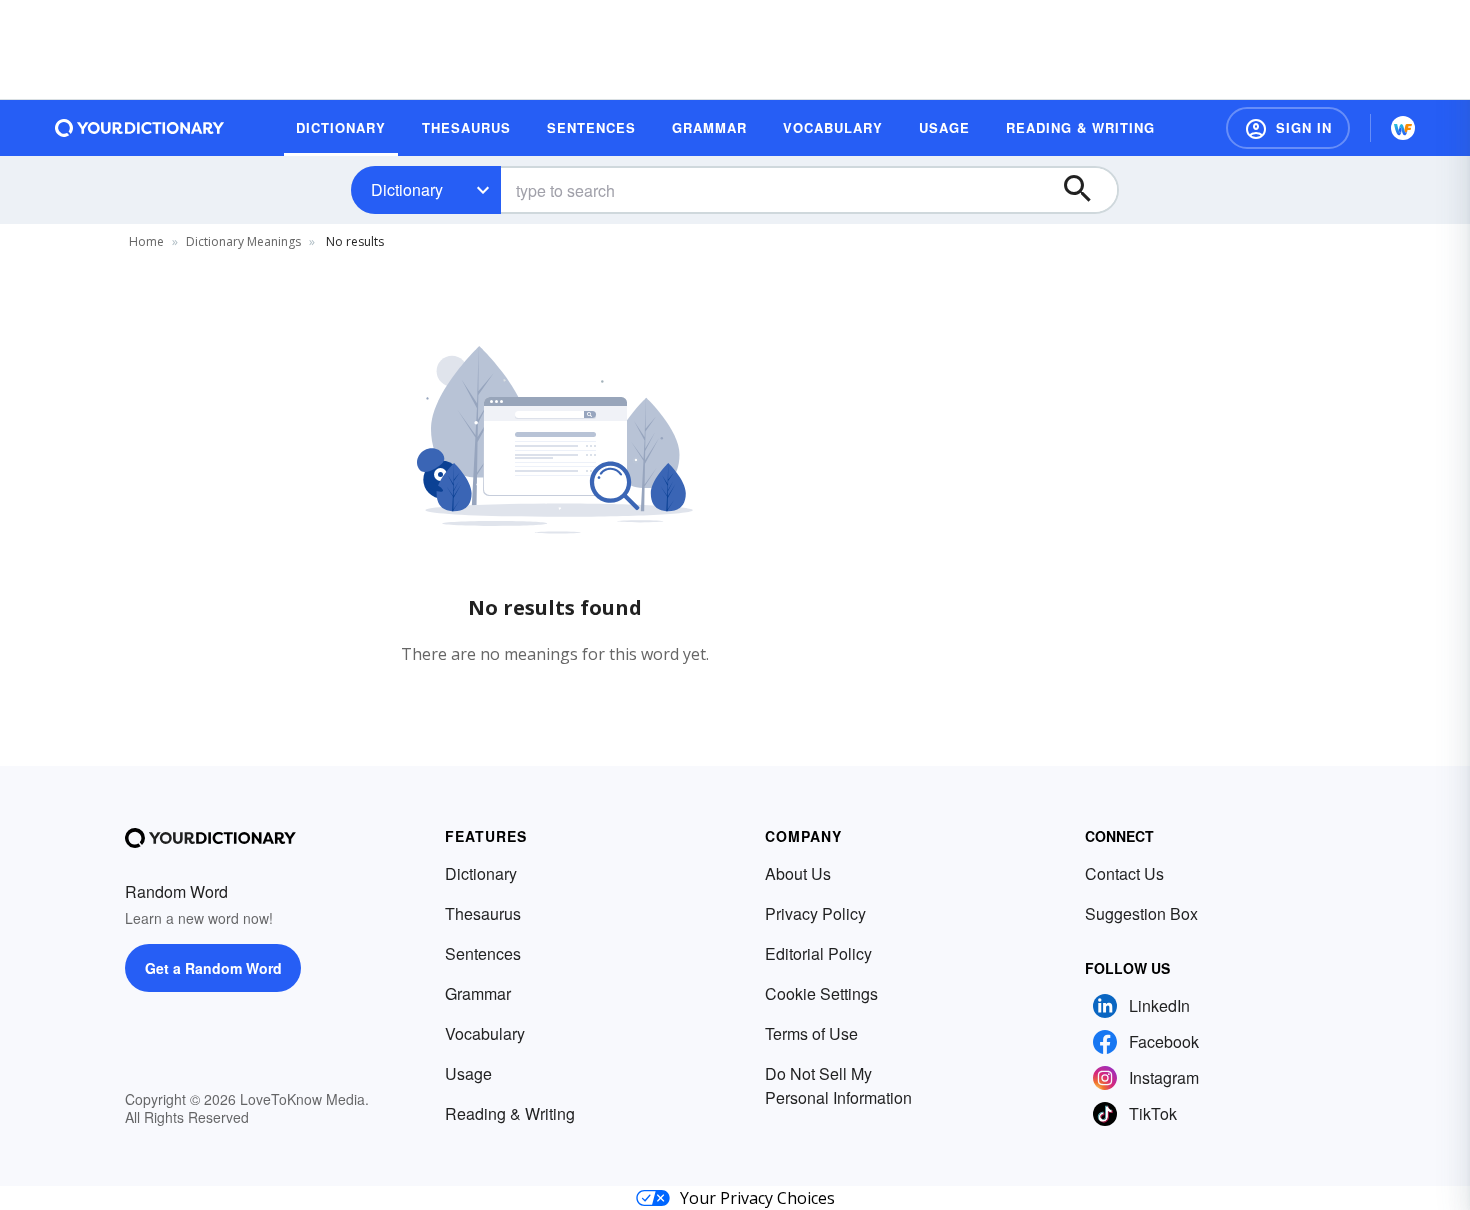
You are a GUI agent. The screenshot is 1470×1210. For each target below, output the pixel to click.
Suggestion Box (1141, 913)
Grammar (478, 993)
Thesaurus (483, 913)
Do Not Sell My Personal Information (838, 1085)
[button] (1288, 128)
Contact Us (1124, 873)
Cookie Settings (821, 993)
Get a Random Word (213, 968)
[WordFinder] (1403, 128)
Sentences (483, 953)
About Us (798, 873)
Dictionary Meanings (243, 241)
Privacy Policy (815, 913)
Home (146, 241)
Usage (468, 1073)
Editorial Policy (818, 953)
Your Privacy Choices (757, 1198)
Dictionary (407, 189)
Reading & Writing (510, 1113)
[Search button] (1087, 190)
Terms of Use (811, 1033)
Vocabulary (485, 1033)
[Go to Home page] (140, 128)
